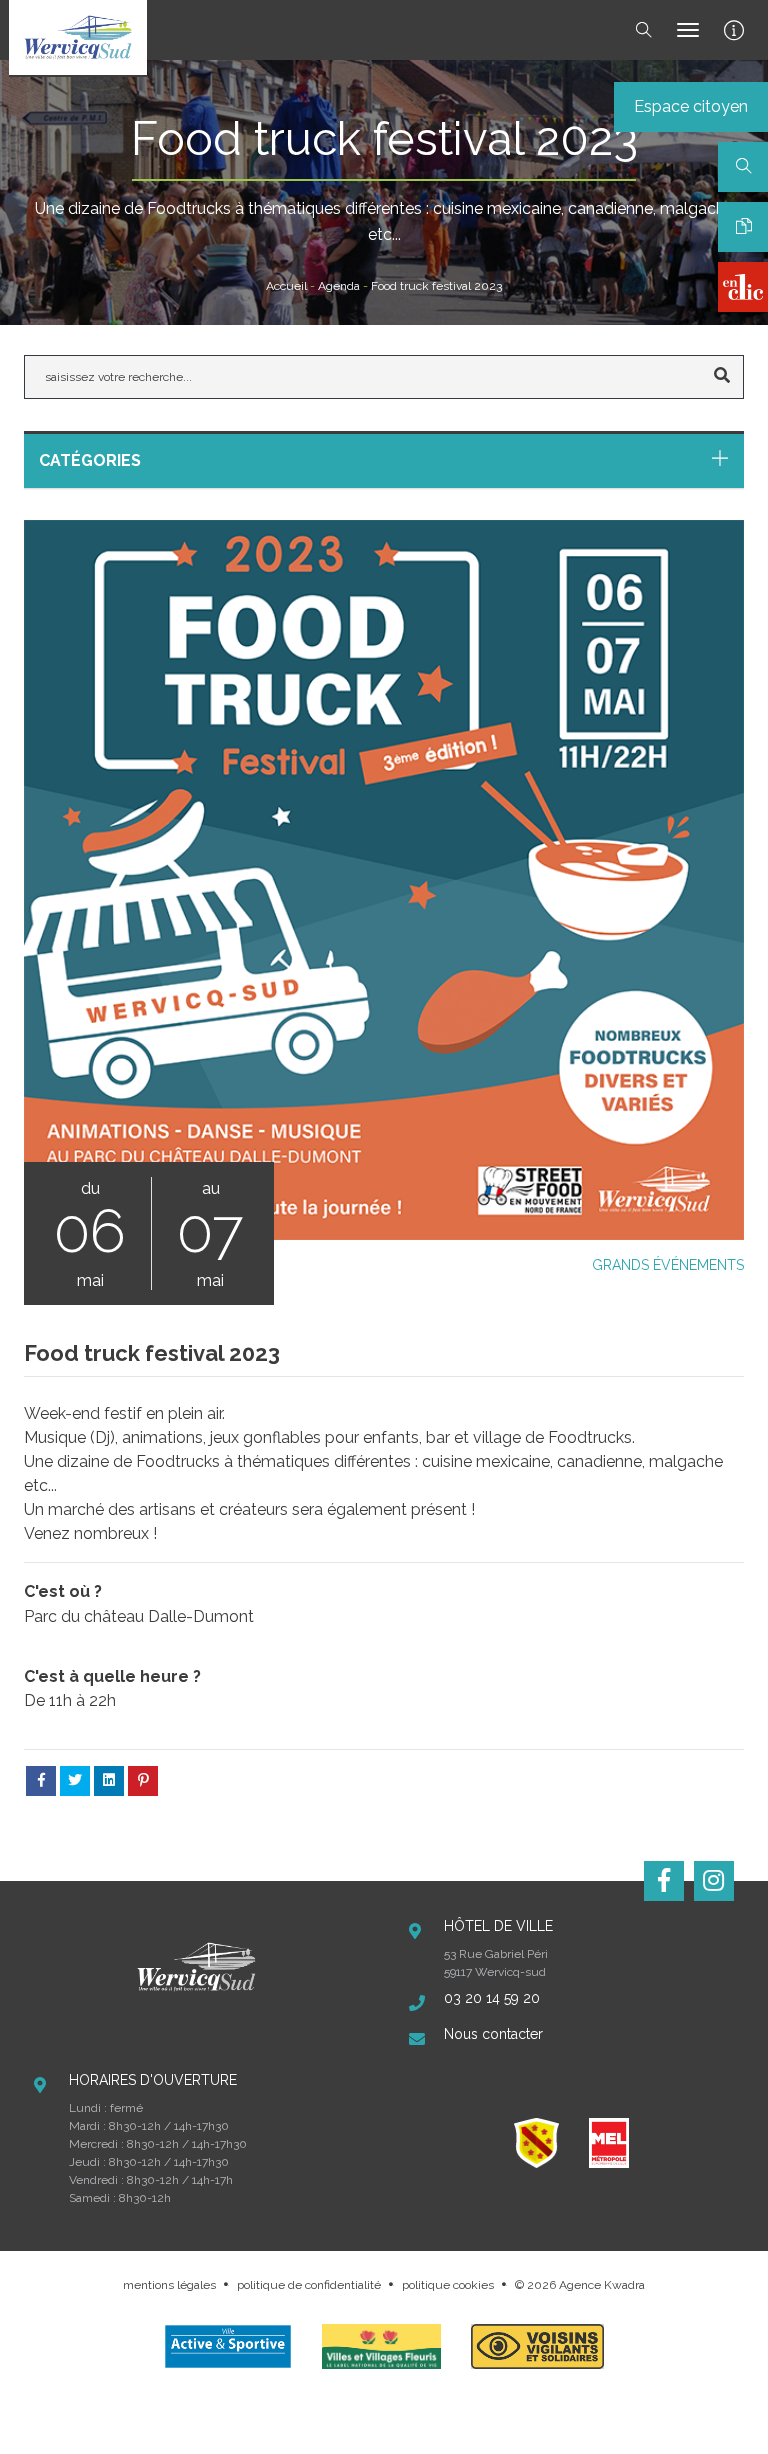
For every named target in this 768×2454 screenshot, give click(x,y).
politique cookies (448, 2285)
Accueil (286, 286)
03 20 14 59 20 (492, 1998)
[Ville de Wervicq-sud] (78, 37)
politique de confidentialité (309, 2285)
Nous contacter (493, 2034)
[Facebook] (664, 1881)
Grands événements (668, 1265)
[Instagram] (714, 1881)
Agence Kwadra (602, 2285)
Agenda (339, 286)
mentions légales (169, 2285)
